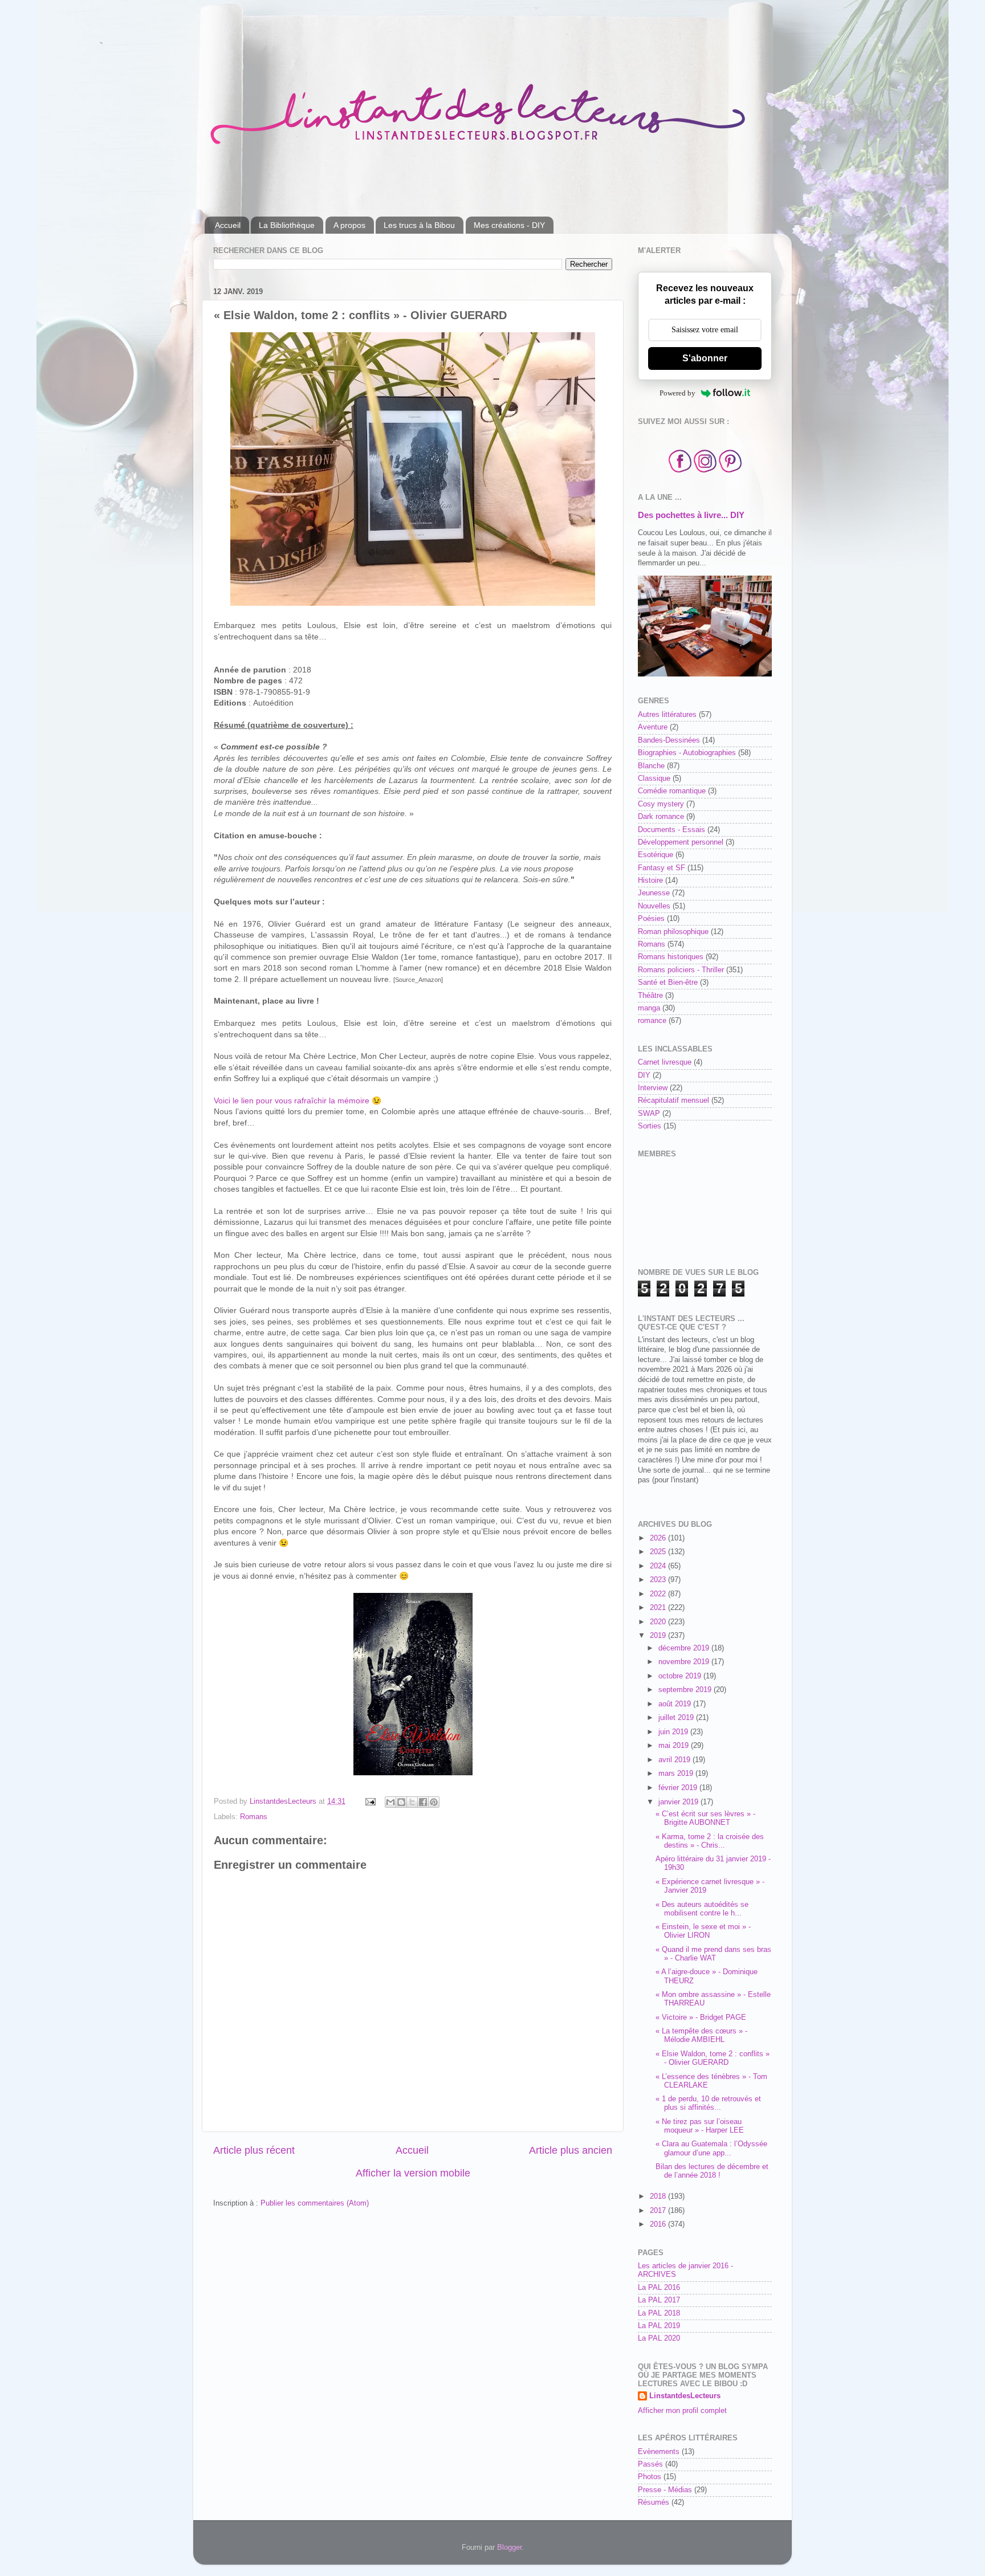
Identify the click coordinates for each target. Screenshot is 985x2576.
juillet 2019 (677, 1718)
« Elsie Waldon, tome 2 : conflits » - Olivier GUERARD (713, 2058)
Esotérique (656, 855)
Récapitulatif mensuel (673, 1100)
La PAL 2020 (659, 2338)
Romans (254, 1817)
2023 (659, 1580)
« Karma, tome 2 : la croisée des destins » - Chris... (710, 1841)
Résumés (654, 2502)
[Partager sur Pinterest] (434, 1802)
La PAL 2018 (659, 2313)
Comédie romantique (672, 791)
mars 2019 (677, 1774)
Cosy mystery (661, 804)
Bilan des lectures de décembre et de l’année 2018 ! (712, 2171)
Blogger (509, 2548)
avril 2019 (675, 1760)
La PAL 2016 (659, 2288)
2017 (659, 2211)
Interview (653, 1088)
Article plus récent (254, 2150)
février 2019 (679, 1788)
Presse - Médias (665, 2490)
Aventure (653, 727)
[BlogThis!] (401, 1802)
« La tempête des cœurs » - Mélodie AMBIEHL (701, 2035)
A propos (349, 225)
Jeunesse (654, 893)
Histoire (650, 881)
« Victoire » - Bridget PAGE (701, 2017)
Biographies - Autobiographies (687, 753)
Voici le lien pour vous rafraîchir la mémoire (292, 1100)
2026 (659, 1538)
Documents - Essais (671, 830)
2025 (659, 1552)
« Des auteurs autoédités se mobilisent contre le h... (702, 1909)
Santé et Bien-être (668, 983)
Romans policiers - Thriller (681, 970)
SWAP (649, 1114)
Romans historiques (671, 957)
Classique (654, 778)
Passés (650, 2464)
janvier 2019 (679, 1802)
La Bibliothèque (287, 225)
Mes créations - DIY (509, 225)
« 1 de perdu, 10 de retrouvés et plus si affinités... (708, 2103)
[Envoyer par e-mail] (390, 1802)
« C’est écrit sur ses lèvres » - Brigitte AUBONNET (705, 1818)
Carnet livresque (665, 1062)
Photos (650, 2477)
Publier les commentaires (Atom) (315, 2203)
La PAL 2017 (659, 2300)
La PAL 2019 (659, 2326)
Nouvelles (654, 906)
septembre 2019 (686, 1690)
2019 (659, 1636)
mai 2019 (675, 1746)
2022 (659, 1594)
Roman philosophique (673, 932)
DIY (644, 1075)
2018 (659, 2196)
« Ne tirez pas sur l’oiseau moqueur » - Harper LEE (700, 2126)
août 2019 (676, 1704)
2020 (659, 1622)
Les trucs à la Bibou (419, 225)
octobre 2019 (681, 1676)
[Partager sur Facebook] (423, 1802)
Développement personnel (681, 842)
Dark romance (661, 817)
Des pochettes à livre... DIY (691, 515)
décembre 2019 (685, 1648)
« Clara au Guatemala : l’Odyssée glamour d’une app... (711, 2148)
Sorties (650, 1126)
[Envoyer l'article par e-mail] (370, 1801)
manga (649, 1008)
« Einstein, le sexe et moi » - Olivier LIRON (703, 1931)
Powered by (677, 393)
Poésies (651, 919)
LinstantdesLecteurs (685, 2396)
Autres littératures (667, 715)
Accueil (228, 225)
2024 (659, 1566)
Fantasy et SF (662, 868)
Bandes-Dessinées (669, 740)
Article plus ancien (571, 2150)
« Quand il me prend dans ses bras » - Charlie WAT (713, 1954)
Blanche (651, 766)
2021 (659, 1608)
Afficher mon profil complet (682, 2411)
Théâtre (650, 996)
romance (652, 1021)
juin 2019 (674, 1732)
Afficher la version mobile (413, 2173)
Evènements (659, 2452)
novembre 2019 (685, 1662)
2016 (659, 2224)
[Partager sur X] (412, 1802)
